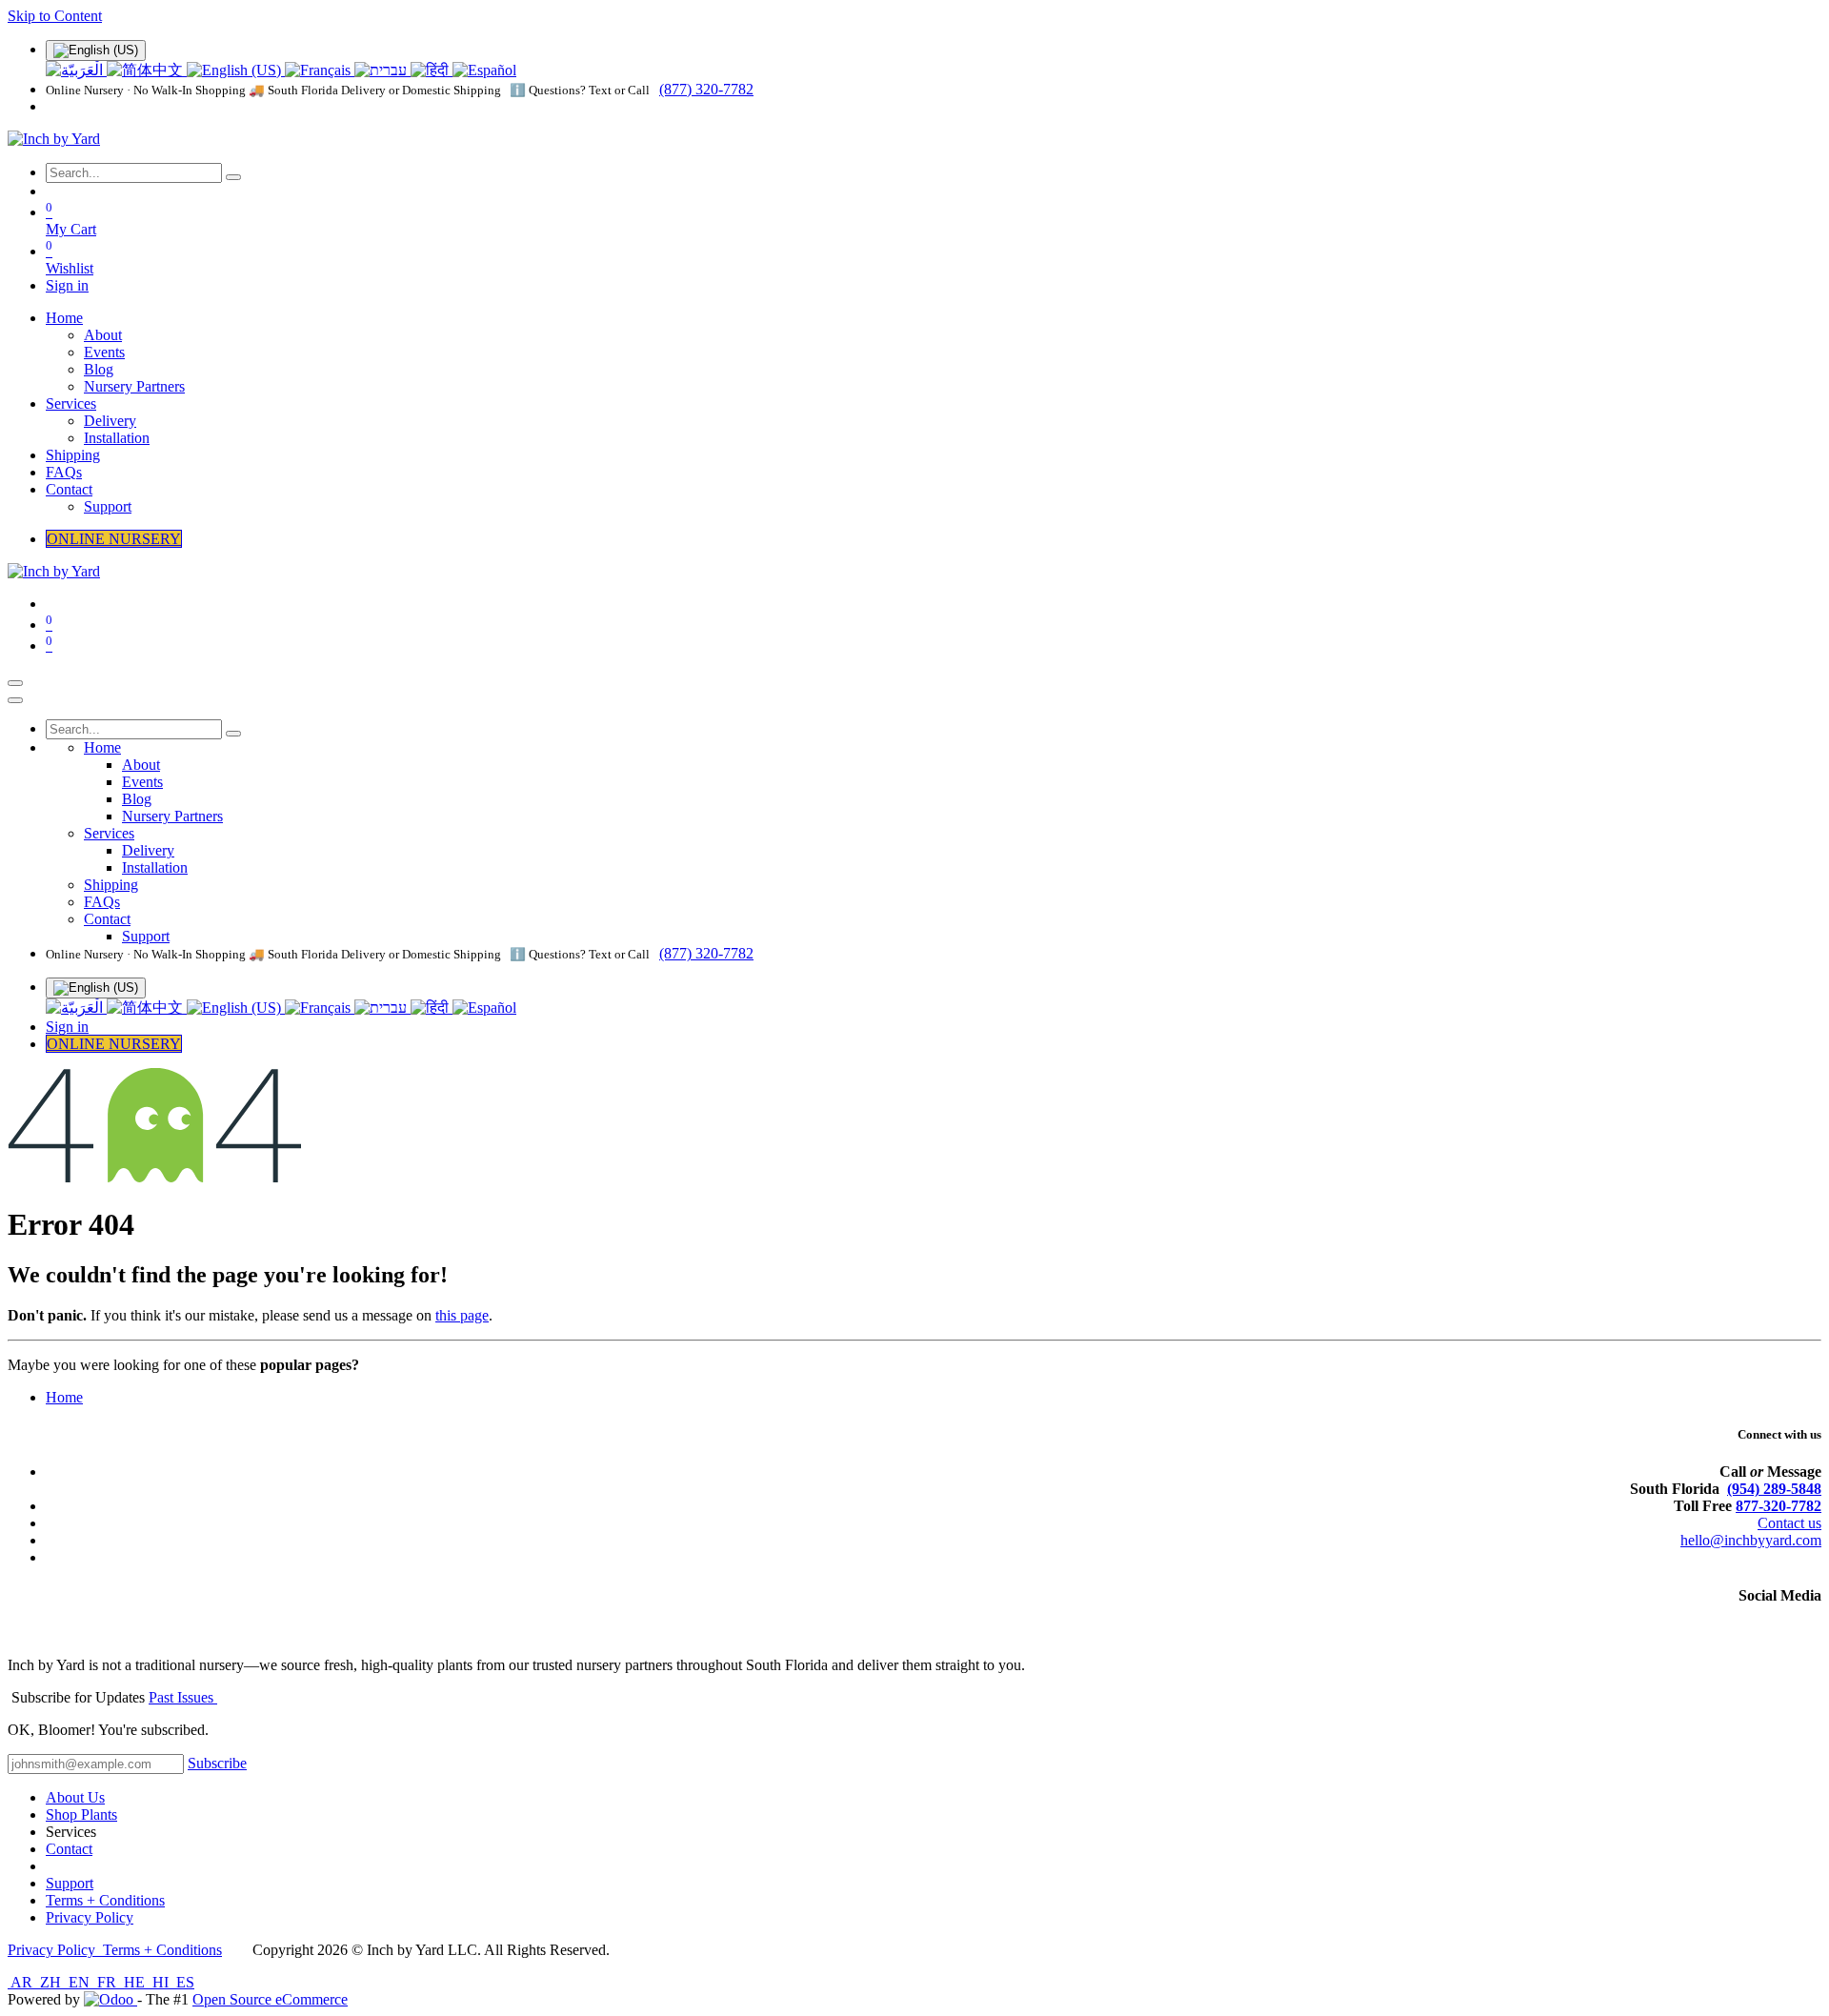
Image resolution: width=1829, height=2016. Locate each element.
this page (462, 1315)
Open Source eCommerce (270, 1999)
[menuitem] (76, 70)
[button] (217, 1763)
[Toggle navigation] (15, 683)
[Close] (15, 700)
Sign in (67, 285)
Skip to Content (55, 16)
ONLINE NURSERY (114, 539)
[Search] (233, 177)
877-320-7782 (1779, 1506)
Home (64, 1397)
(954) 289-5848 (1774, 1489)
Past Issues (183, 1697)
